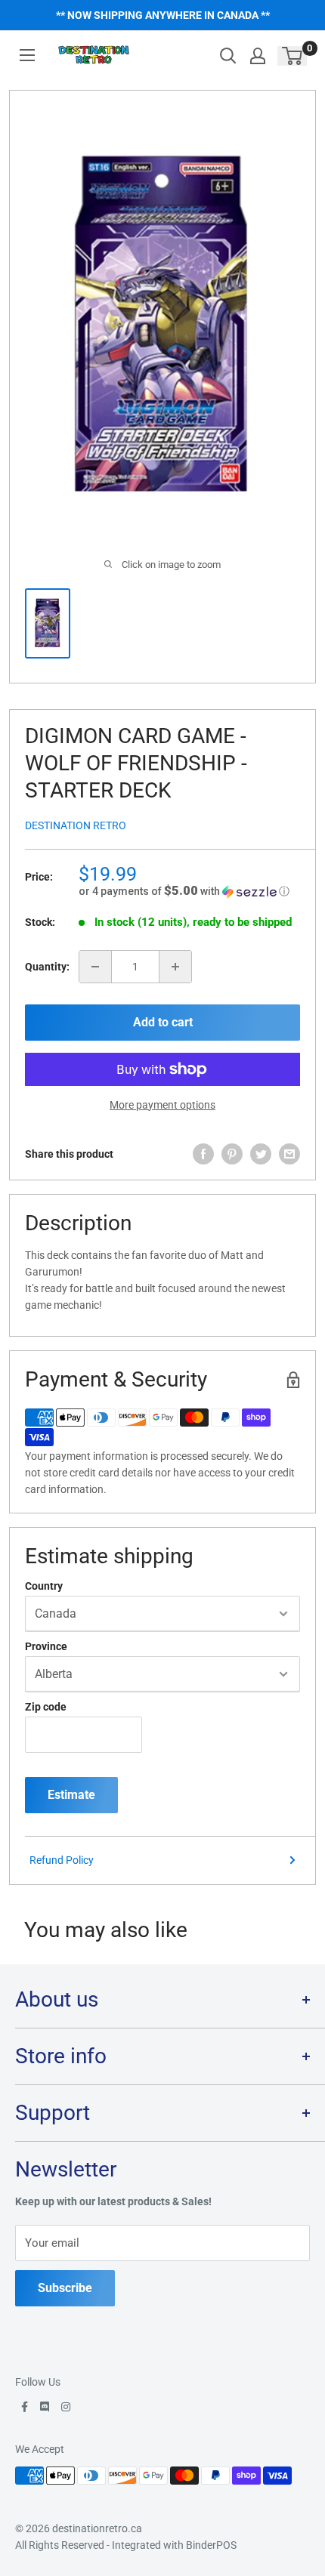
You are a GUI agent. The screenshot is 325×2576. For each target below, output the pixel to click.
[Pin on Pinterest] (232, 1154)
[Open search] (228, 56)
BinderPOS (211, 2545)
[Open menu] (27, 55)
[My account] (258, 56)
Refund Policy (62, 1860)
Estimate (71, 1795)
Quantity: (47, 967)
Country (44, 1586)
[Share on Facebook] (203, 1154)
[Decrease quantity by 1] (95, 967)
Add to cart (163, 1022)
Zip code (46, 1707)
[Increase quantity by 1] (175, 967)
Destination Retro (76, 825)
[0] (293, 56)
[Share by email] (289, 1154)
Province (46, 1646)
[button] (189, 891)
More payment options (162, 1105)
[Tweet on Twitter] (261, 1154)
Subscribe (65, 2288)
